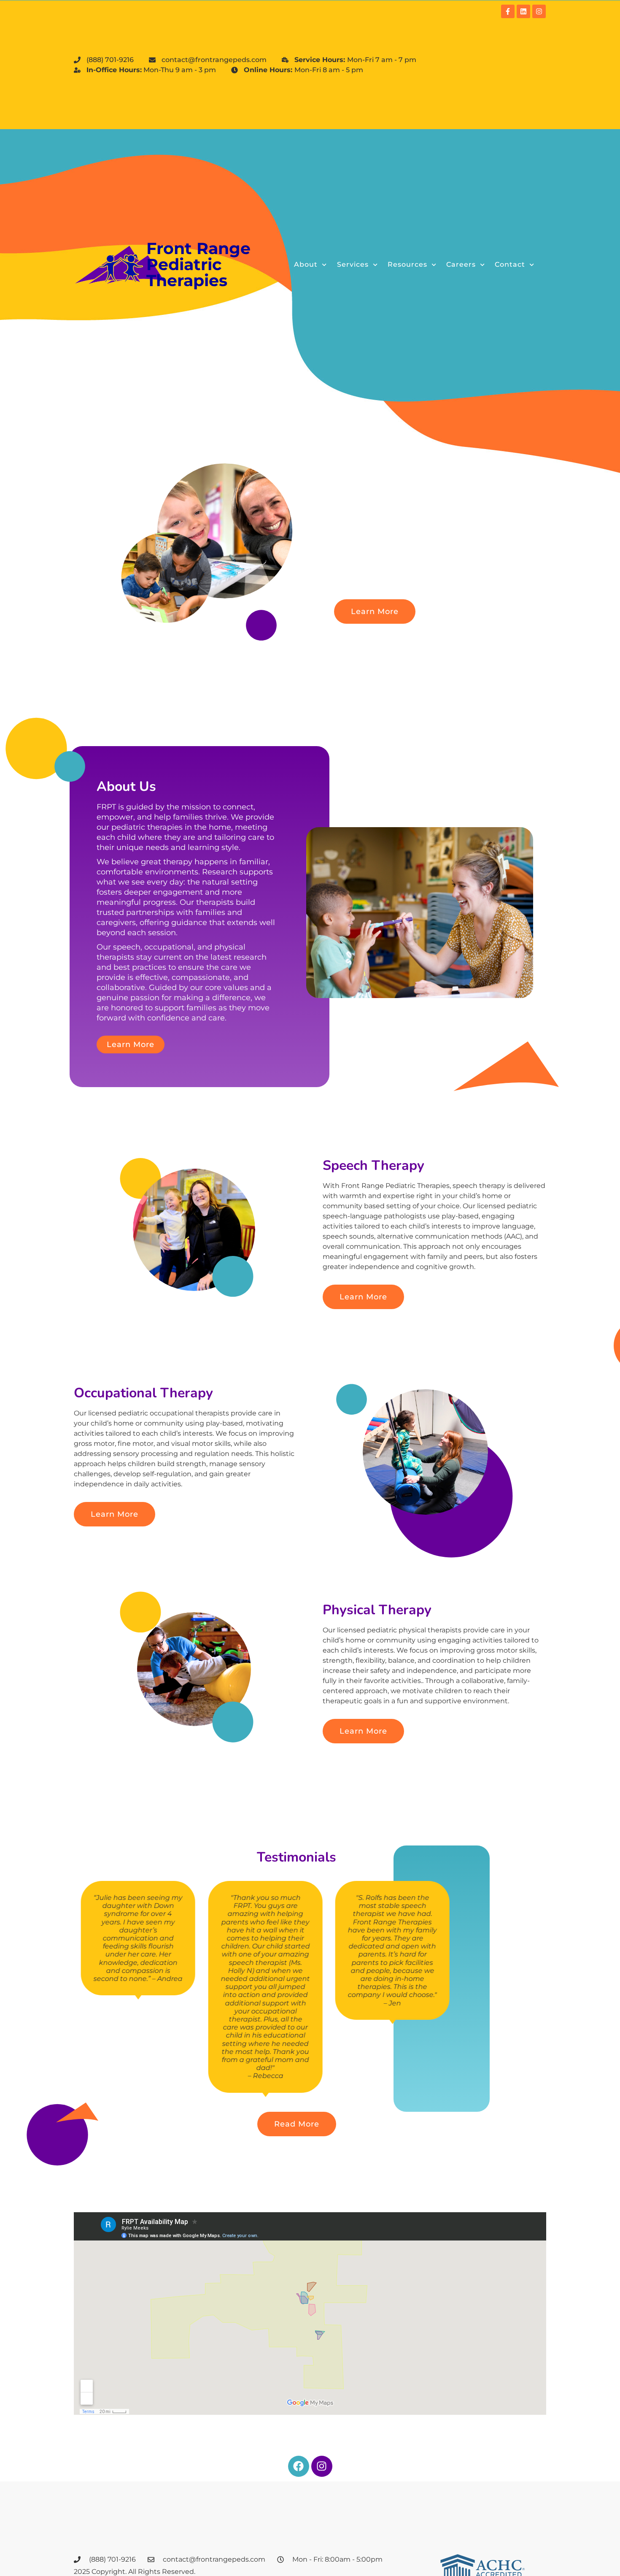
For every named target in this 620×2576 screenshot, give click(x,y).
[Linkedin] (523, 11)
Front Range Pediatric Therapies (198, 264)
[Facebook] (299, 2466)
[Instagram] (539, 11)
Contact (510, 264)
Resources (407, 264)
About (306, 264)
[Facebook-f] (508, 11)
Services (353, 264)
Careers (461, 264)
